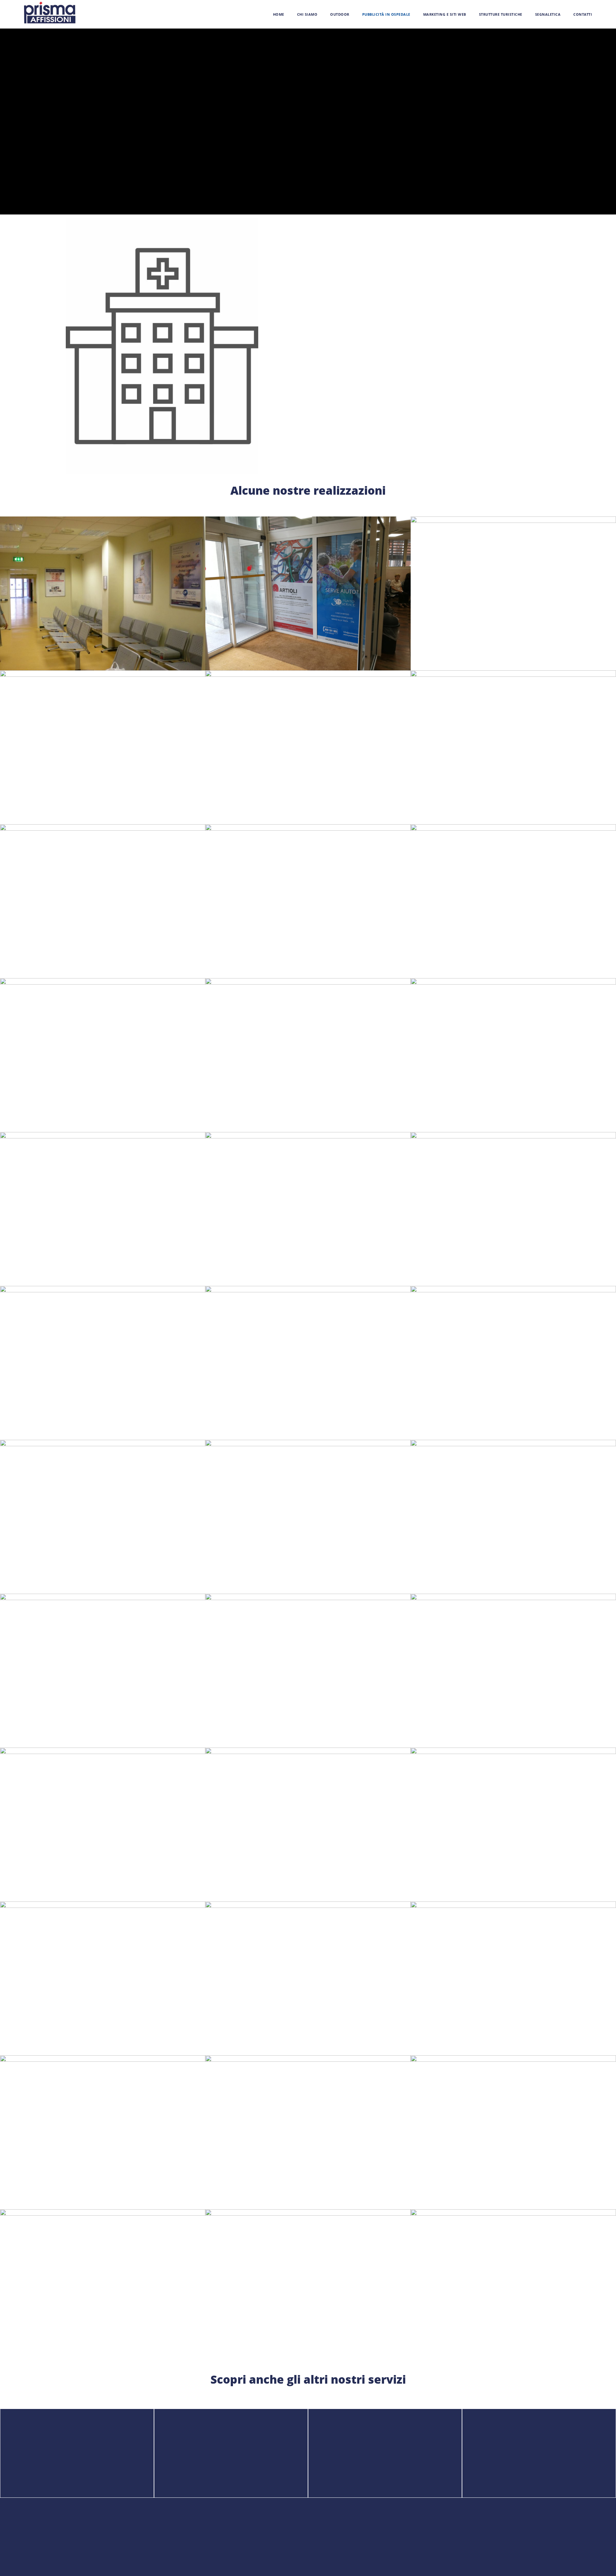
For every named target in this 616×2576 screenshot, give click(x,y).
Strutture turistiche (501, 14)
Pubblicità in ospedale (386, 14)
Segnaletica (548, 14)
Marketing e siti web (445, 14)
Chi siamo (307, 14)
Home (279, 14)
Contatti (583, 14)
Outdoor (340, 14)
